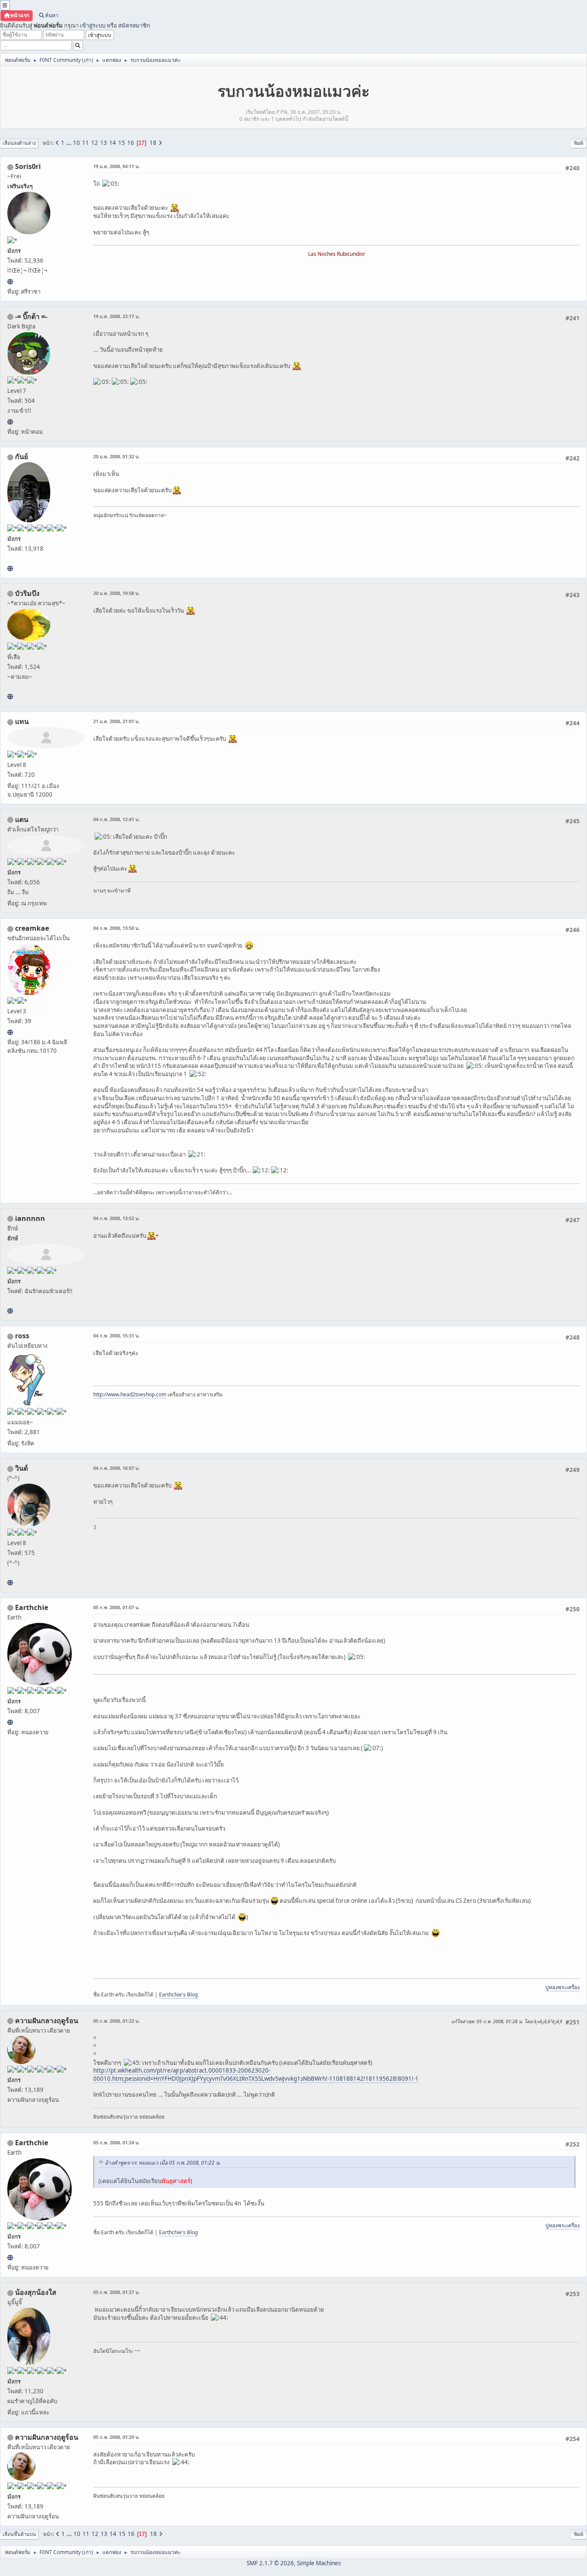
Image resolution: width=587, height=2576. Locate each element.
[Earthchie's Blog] (10, 1722)
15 (122, 143)
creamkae (32, 928)
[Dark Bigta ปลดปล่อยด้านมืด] (10, 422)
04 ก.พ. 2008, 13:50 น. (116, 928)
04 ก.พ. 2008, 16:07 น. (116, 1468)
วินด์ (21, 1468)
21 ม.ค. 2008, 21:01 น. (116, 721)
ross (22, 1336)
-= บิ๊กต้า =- (31, 316)
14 (113, 143)
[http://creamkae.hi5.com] (10, 1032)
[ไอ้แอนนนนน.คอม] (10, 1311)
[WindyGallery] (10, 1582)
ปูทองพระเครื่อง (563, 1987)
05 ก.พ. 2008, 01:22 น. (116, 2021)
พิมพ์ (579, 143)
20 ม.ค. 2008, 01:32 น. (116, 456)
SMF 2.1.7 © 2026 (270, 2563)
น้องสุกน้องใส (36, 2292)
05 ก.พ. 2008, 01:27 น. (116, 2292)
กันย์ (21, 457)
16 (131, 143)
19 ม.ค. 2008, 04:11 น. (116, 166)
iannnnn (30, 1218)
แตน (22, 819)
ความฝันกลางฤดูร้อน (47, 2021)
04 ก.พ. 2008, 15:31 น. (116, 1336)
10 (76, 143)
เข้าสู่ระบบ (93, 25)
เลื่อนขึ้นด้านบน (19, 2534)
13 (104, 143)
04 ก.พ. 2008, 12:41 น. (116, 819)
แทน (22, 721)
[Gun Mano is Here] (10, 568)
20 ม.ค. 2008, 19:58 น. (116, 593)
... (69, 143)
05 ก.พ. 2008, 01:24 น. (116, 2142)
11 (86, 143)
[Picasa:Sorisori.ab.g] (10, 282)
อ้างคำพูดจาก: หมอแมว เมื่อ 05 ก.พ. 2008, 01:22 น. (163, 2163)
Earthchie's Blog (178, 1995)
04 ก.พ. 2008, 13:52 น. (116, 1218)
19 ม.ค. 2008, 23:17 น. (116, 316)
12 (95, 143)
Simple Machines (319, 2563)
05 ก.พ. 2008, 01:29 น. (116, 2437)
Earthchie (32, 1607)
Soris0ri (28, 166)
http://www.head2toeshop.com (130, 1394)
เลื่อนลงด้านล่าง (19, 143)
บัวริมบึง (27, 593)
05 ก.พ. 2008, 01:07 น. (116, 1607)
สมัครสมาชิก (134, 25)
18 (153, 143)
